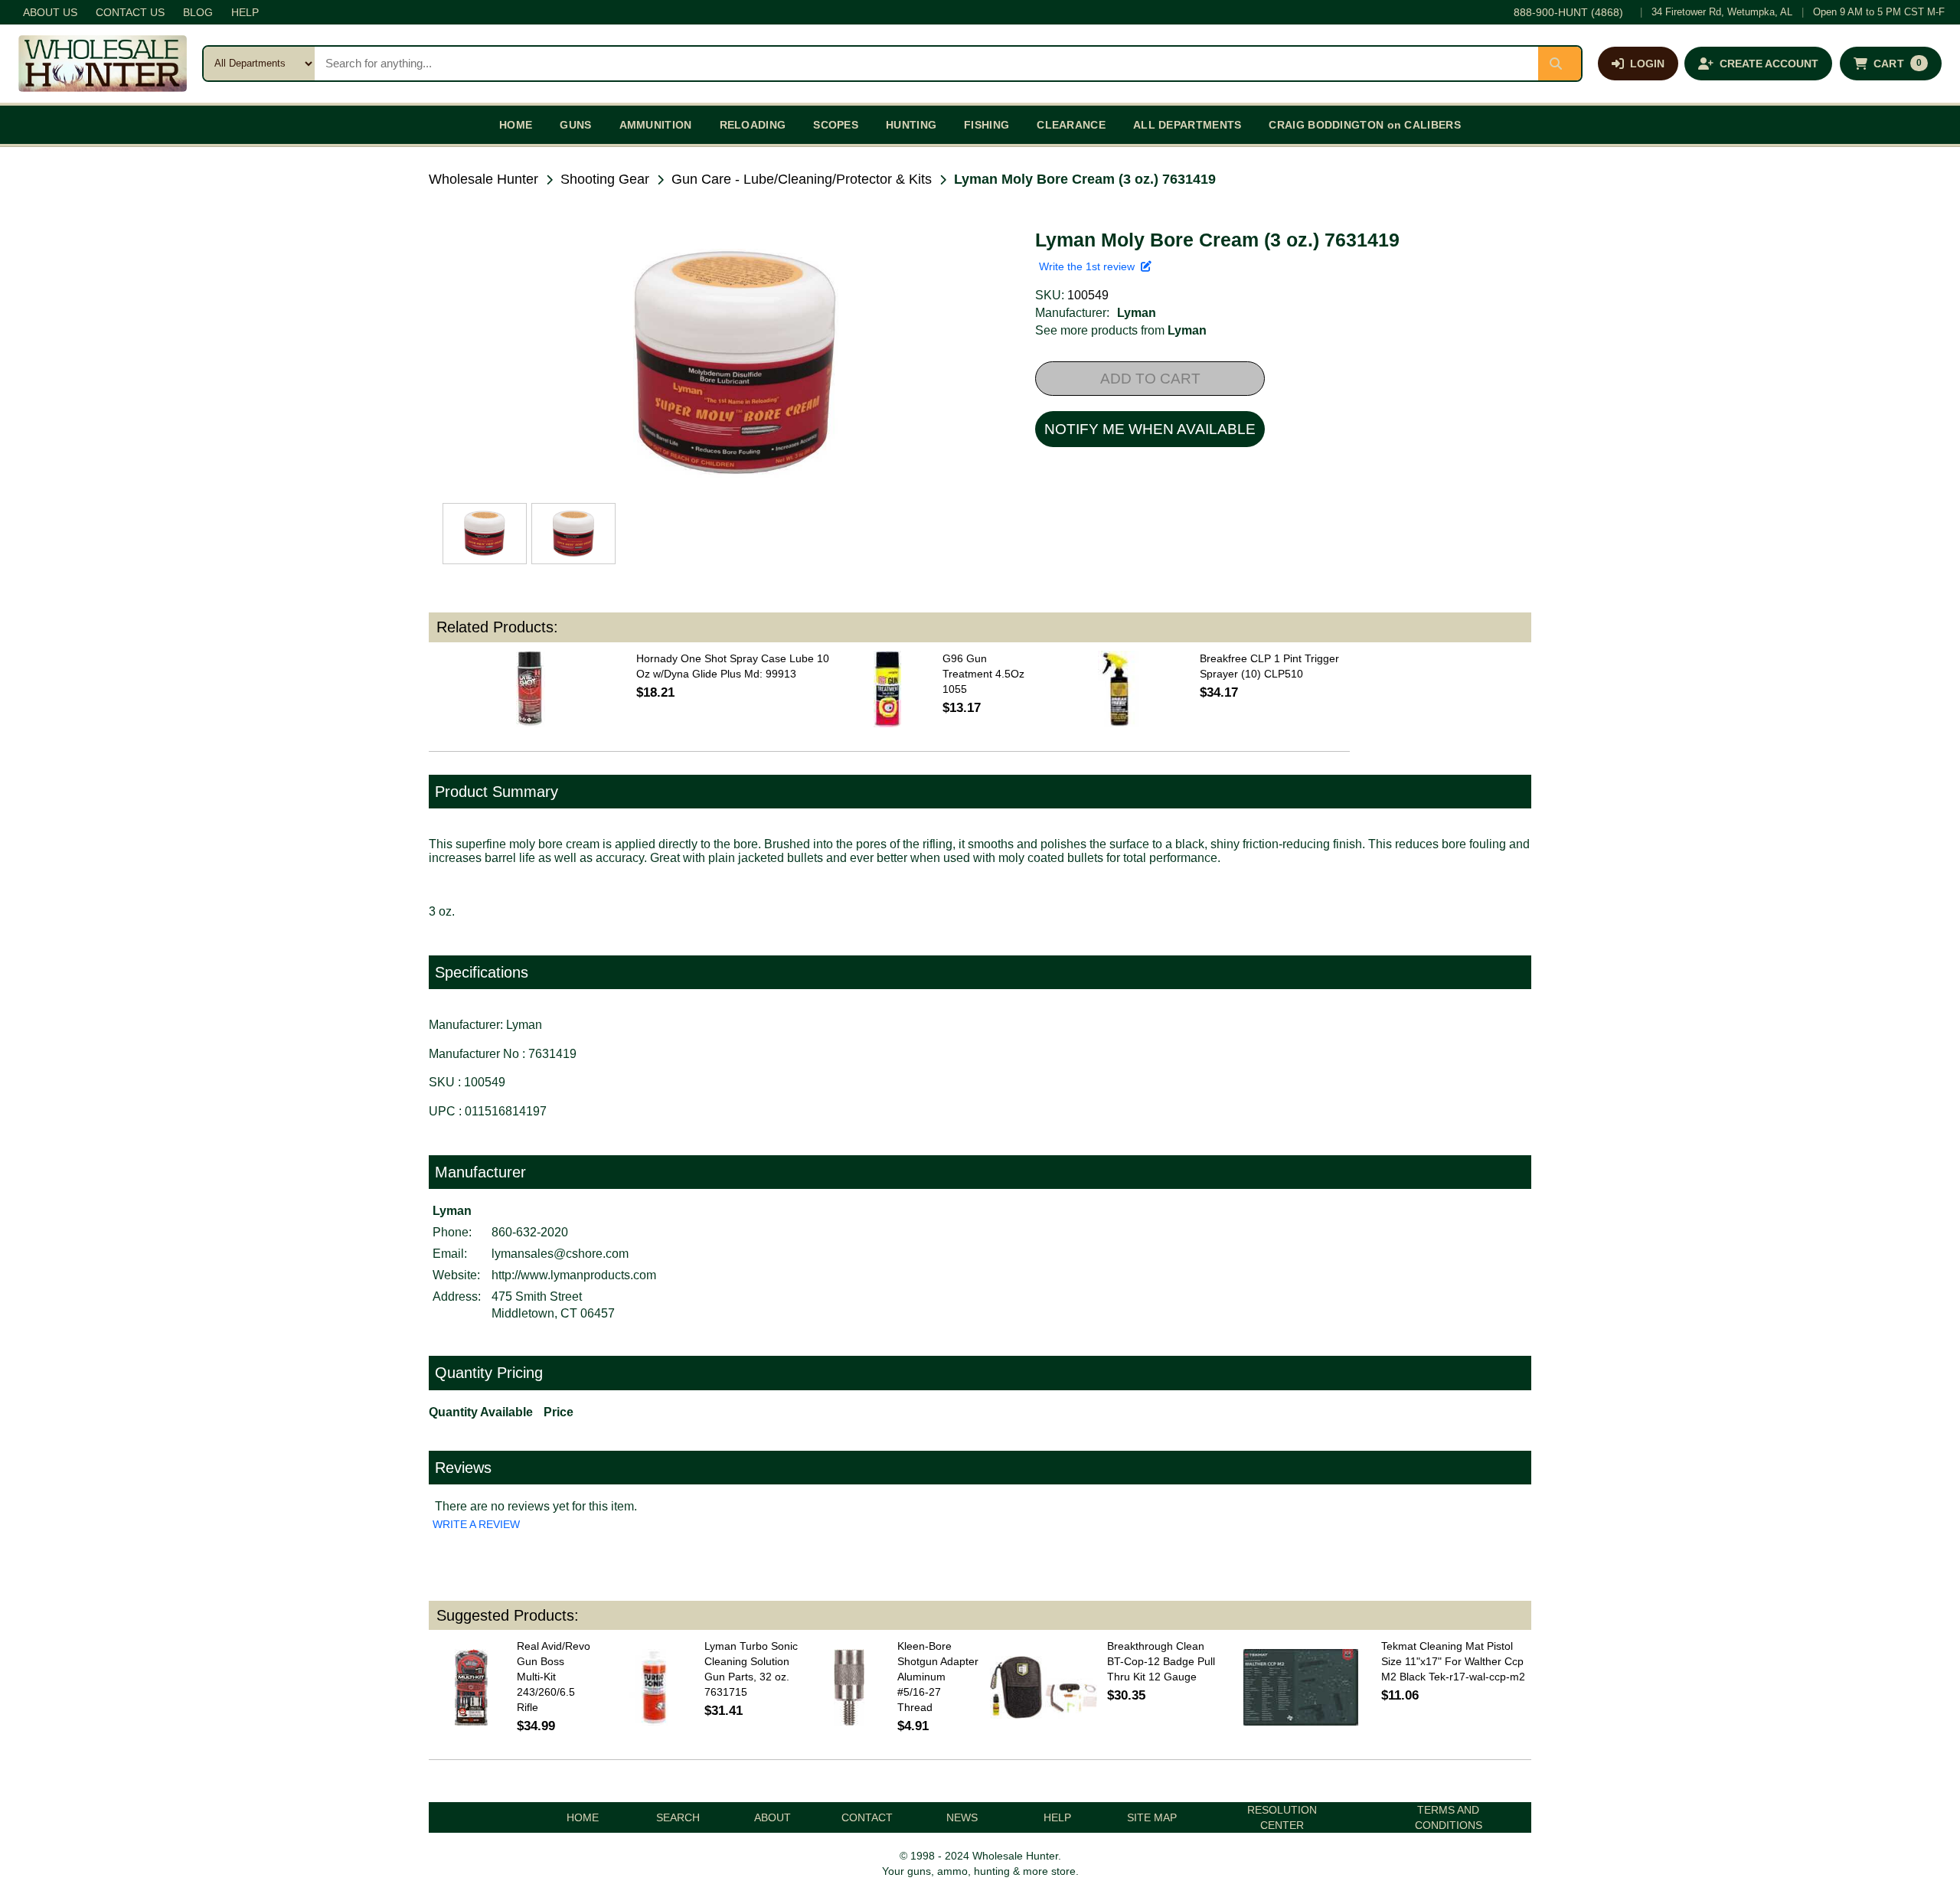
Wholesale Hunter (483, 179)
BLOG (198, 12)
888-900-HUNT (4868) (1568, 12)
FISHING (987, 125)
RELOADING (753, 125)
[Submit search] (1560, 64)
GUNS (575, 125)
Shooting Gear (605, 179)
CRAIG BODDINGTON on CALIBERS (1364, 125)
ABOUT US (50, 12)
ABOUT (773, 1817)
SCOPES (836, 125)
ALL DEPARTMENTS (1187, 125)
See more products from (1121, 330)
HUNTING (911, 125)
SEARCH (678, 1817)
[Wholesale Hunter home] (103, 64)
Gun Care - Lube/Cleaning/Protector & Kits (802, 179)
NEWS (962, 1817)
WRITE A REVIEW (476, 1524)
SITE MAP (1152, 1817)
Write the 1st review (1090, 266)
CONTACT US (130, 12)
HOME (516, 125)
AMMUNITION (656, 125)
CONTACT (867, 1817)
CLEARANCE (1071, 125)
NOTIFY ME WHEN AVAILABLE (1150, 429)
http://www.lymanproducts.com (574, 1275)
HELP (245, 12)
